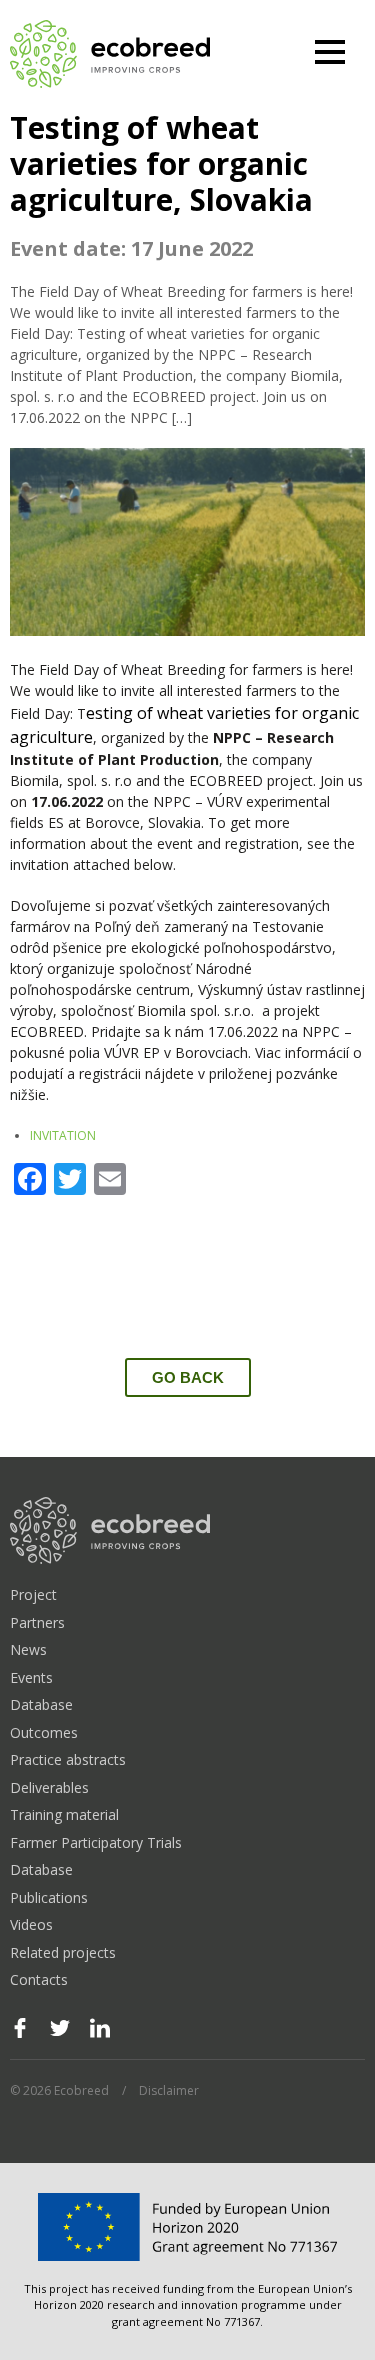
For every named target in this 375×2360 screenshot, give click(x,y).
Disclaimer (169, 2090)
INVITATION (63, 1135)
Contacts (39, 1979)
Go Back (188, 1377)
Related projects (63, 1952)
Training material (64, 1814)
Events (31, 1677)
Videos (31, 1924)
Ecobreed (110, 55)
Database (41, 1704)
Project (33, 1594)
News (28, 1649)
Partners (37, 1622)
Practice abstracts (68, 1759)
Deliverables (49, 1787)
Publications (49, 1897)
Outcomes (44, 1732)
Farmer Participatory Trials (96, 1842)
